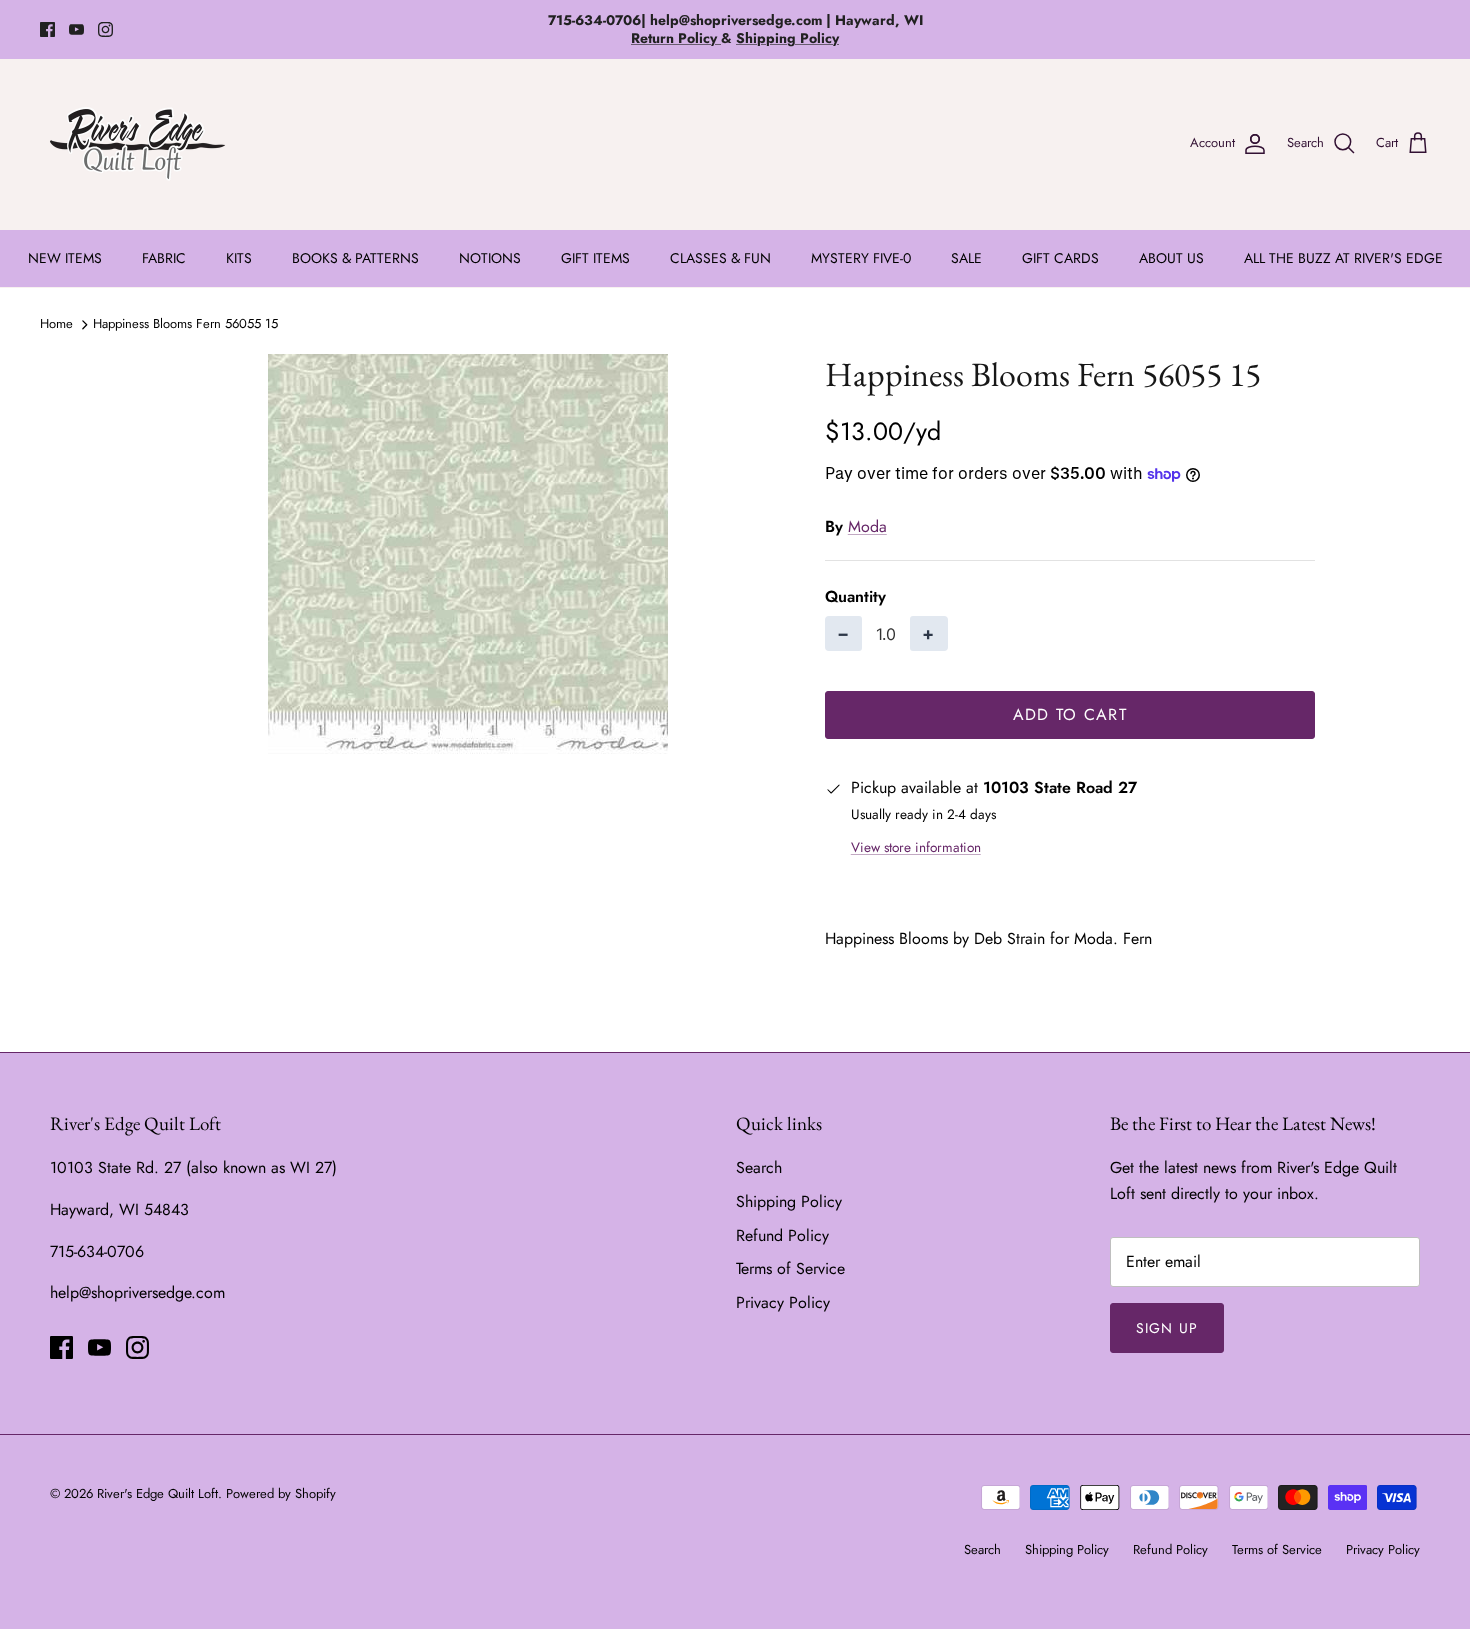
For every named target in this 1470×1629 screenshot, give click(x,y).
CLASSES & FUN (720, 258)
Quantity (855, 597)
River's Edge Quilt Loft (157, 1493)
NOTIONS (490, 258)
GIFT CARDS (1060, 258)
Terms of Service (790, 1268)
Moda (867, 526)
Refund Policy (782, 1235)
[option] (468, 554)
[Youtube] (76, 29)
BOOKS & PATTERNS (355, 258)
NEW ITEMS (65, 258)
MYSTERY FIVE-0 (861, 258)
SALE (966, 258)
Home (56, 323)
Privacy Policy (783, 1302)
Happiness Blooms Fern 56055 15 (185, 323)
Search (759, 1167)
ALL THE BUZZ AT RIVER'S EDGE (1343, 258)
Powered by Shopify (281, 1493)
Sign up (1167, 1328)
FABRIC (164, 258)
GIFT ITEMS (595, 258)
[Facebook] (47, 29)
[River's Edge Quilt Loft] (137, 144)
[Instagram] (105, 29)
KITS (239, 258)
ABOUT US (1171, 258)
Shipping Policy (789, 1201)
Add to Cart (1070, 714)
